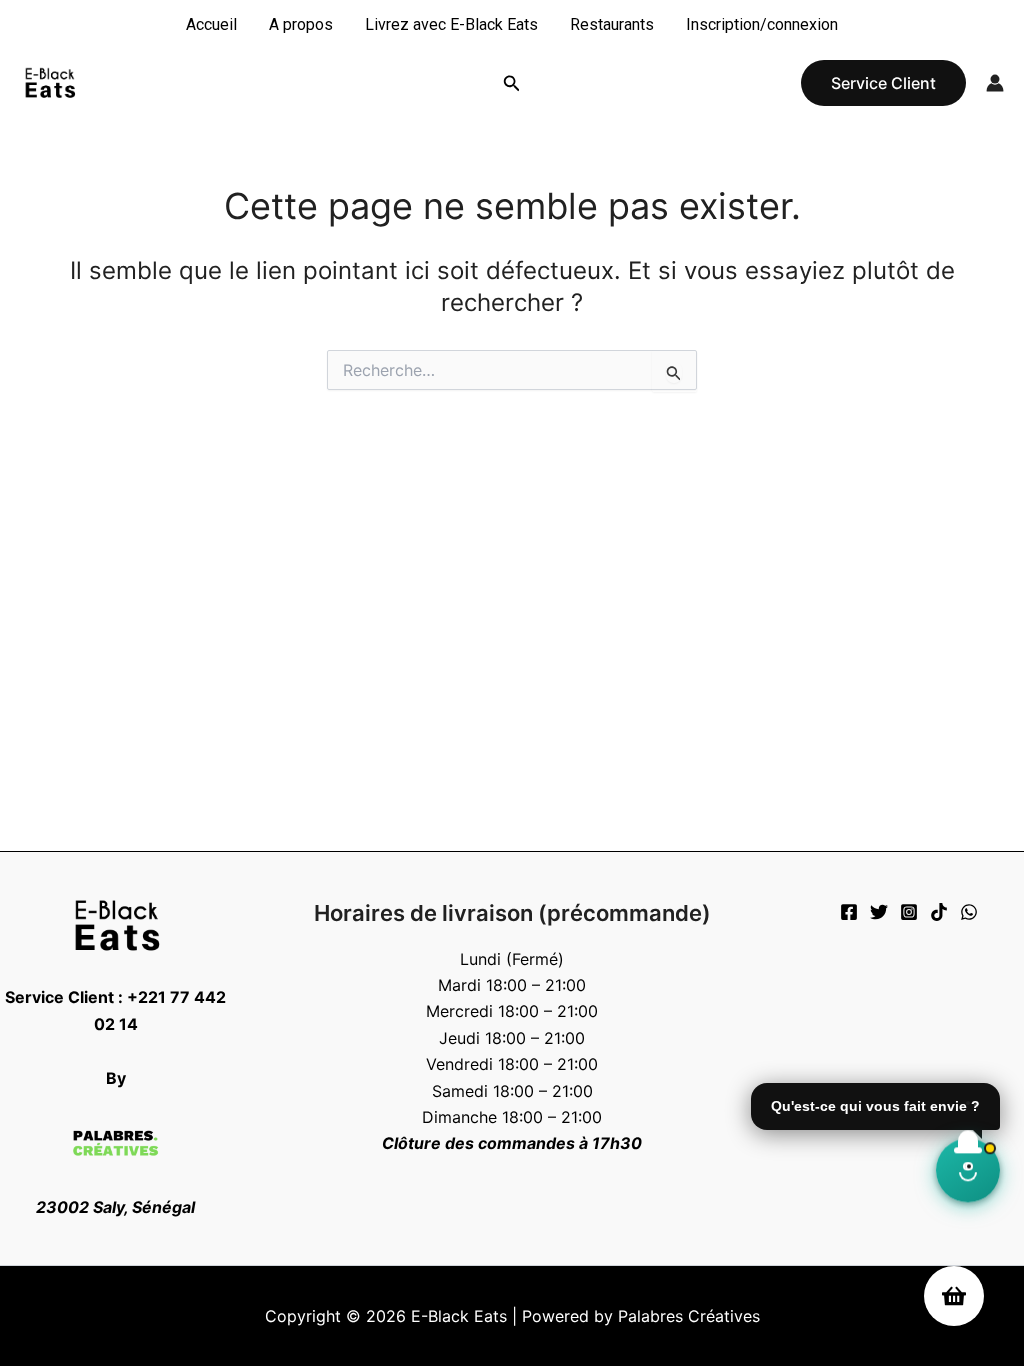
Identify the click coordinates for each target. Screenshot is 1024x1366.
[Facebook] (849, 912)
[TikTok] (939, 912)
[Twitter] (879, 912)
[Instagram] (909, 912)
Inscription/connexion (762, 24)
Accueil (211, 24)
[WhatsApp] (969, 912)
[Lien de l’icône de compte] (995, 83)
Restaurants (612, 24)
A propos (301, 24)
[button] (512, 83)
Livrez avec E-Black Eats (451, 24)
